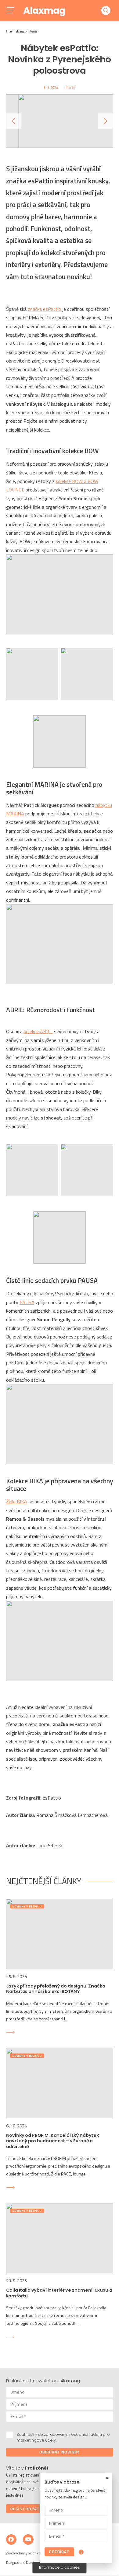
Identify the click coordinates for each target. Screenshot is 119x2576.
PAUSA (27, 1302)
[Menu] (15, 11)
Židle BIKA (17, 1502)
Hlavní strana (15, 31)
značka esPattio (45, 309)
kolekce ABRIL (38, 1031)
